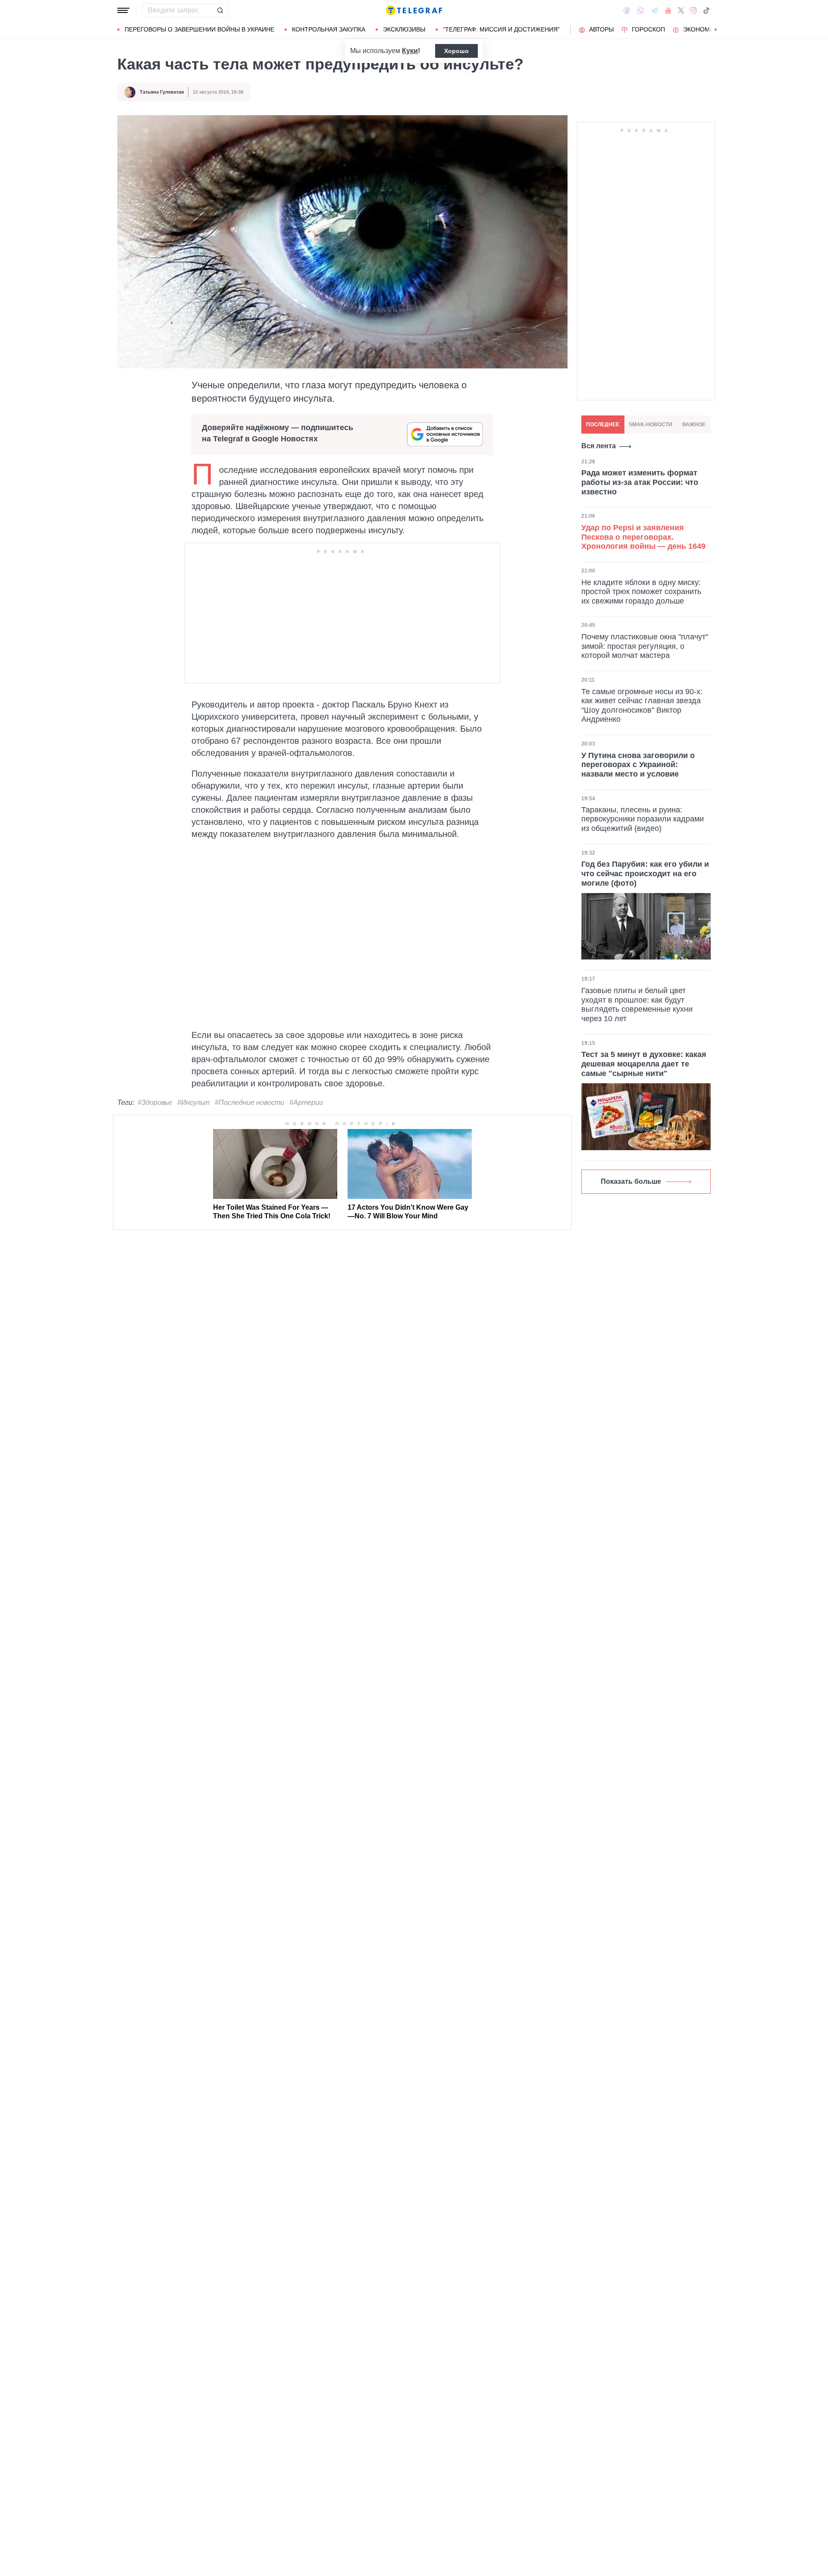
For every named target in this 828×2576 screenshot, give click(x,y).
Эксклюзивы (404, 29)
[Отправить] (220, 10)
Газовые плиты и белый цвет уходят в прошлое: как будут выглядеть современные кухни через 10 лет (637, 1005)
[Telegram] (655, 10)
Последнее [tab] (603, 425)
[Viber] (640, 11)
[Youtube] (668, 10)
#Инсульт (193, 1102)
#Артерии (306, 1102)
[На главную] (414, 10)
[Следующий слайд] (716, 30)
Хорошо (456, 51)
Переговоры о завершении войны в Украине (199, 29)
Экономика (702, 29)
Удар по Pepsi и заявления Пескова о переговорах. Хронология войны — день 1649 (643, 536)
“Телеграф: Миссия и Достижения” (501, 29)
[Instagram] (693, 10)
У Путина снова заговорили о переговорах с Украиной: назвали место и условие (638, 764)
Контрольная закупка (329, 29)
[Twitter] (681, 10)
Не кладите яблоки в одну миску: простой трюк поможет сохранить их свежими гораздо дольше (641, 591)
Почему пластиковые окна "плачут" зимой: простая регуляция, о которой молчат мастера (645, 646)
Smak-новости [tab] (651, 425)
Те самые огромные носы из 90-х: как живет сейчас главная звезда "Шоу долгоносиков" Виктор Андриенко (642, 705)
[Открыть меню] (123, 10)
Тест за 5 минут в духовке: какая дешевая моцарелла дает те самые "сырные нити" (644, 1064)
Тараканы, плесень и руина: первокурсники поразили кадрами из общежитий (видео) (643, 819)
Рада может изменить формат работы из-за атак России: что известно (640, 482)
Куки (410, 51)
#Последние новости (249, 1102)
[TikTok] (706, 10)
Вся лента (599, 446)
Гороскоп (648, 29)
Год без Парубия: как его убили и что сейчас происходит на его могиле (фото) (645, 873)
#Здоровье (155, 1102)
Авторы (601, 29)
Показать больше (631, 1181)
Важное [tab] (694, 425)
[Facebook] (627, 10)
